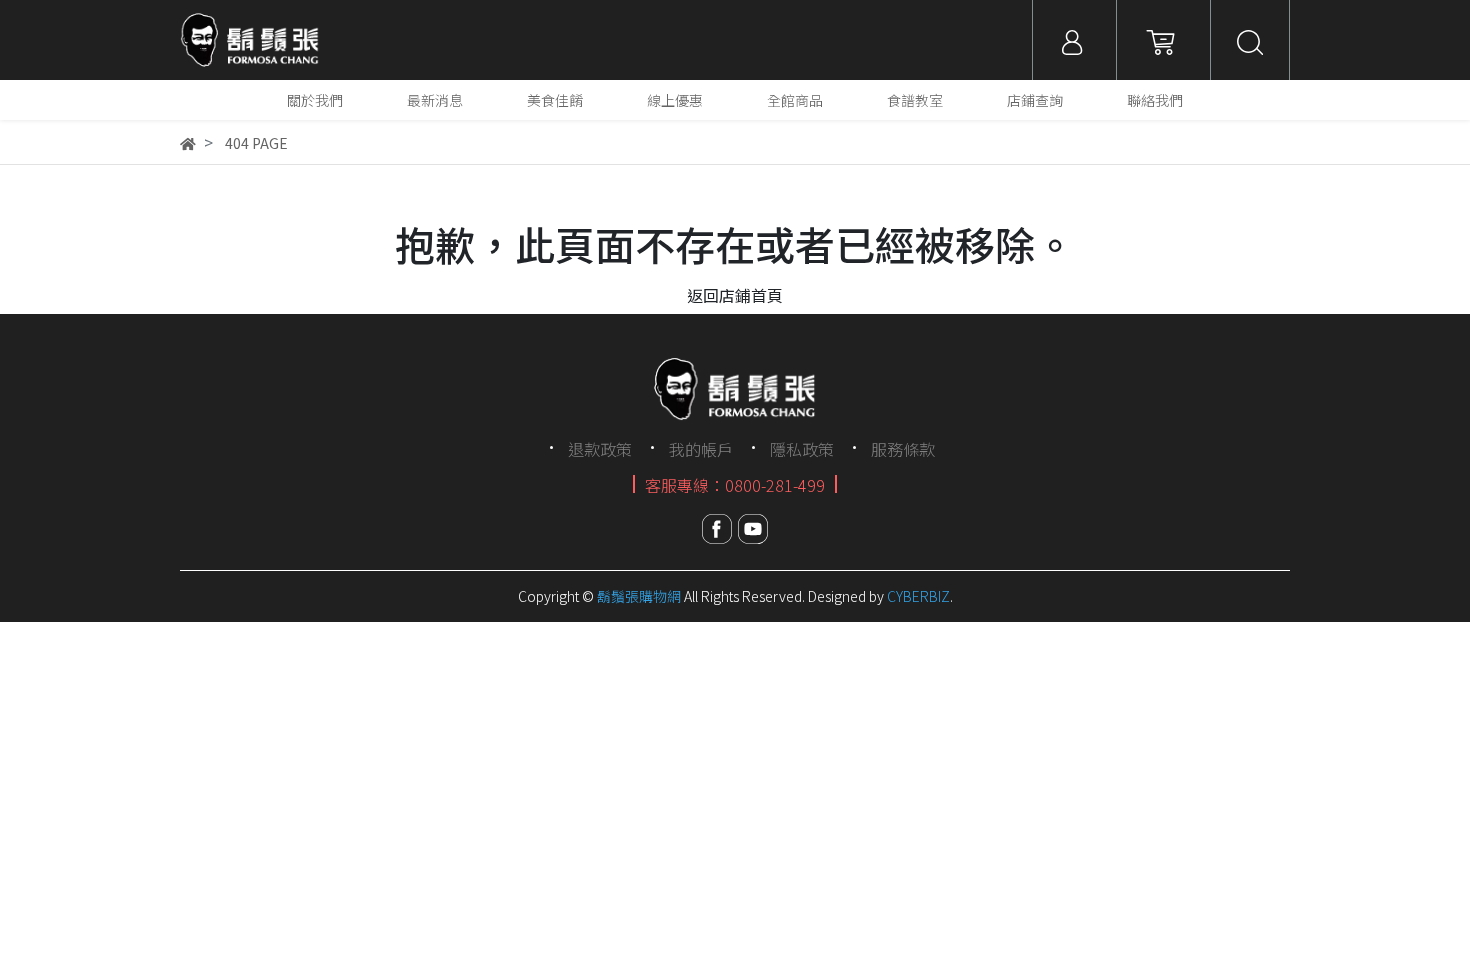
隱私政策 (802, 449)
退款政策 (600, 449)
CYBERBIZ (918, 596)
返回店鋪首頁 (735, 295)
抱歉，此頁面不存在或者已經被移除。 (735, 244)
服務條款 (903, 449)
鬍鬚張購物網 (639, 596)
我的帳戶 (701, 449)
